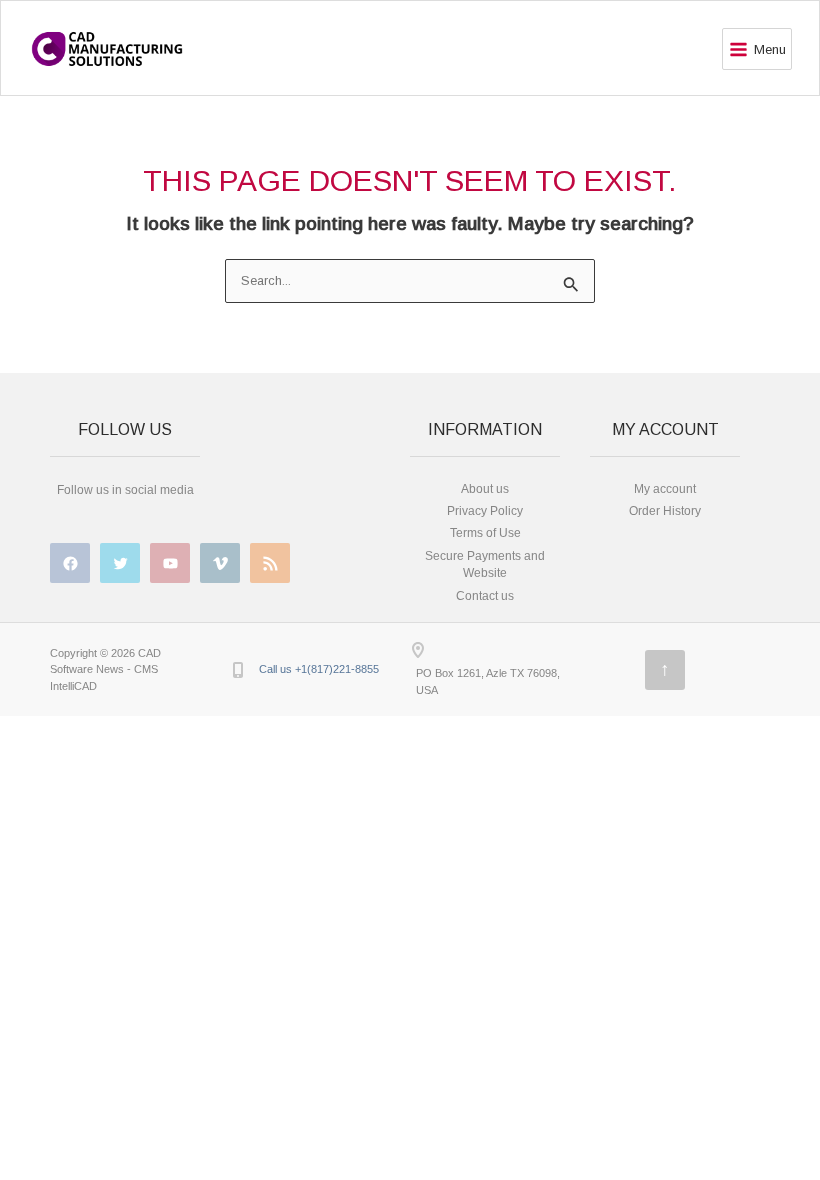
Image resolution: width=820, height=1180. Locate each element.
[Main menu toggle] (757, 49)
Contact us (485, 596)
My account (665, 489)
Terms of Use (485, 533)
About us (485, 489)
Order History (665, 511)
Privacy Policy (485, 511)
